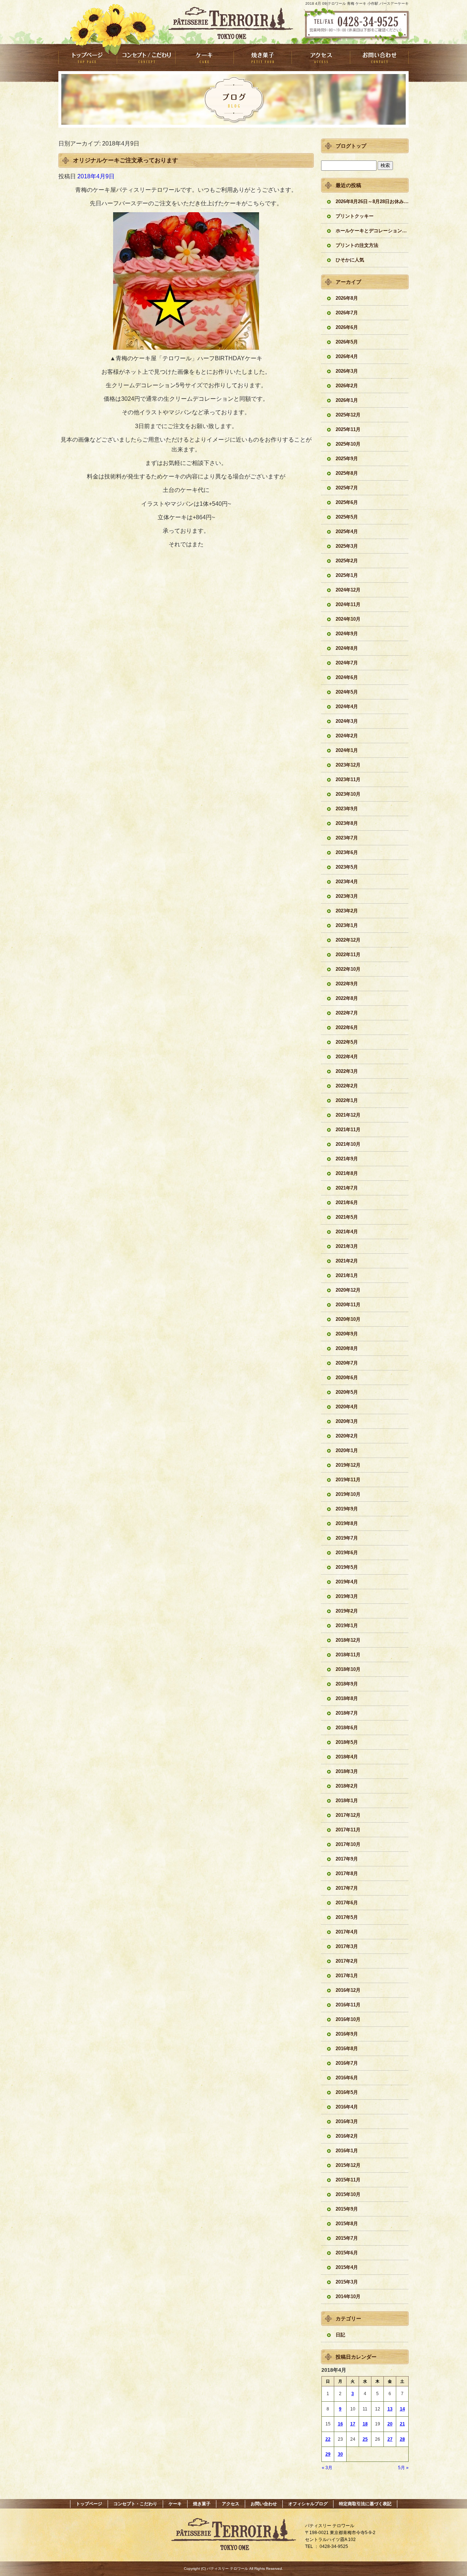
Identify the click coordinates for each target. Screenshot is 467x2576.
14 (402, 2409)
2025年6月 (347, 502)
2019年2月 (347, 1611)
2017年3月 (347, 1946)
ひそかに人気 (350, 260)
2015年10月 (348, 2194)
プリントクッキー (355, 216)
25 (365, 2439)
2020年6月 (347, 1378)
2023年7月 (347, 838)
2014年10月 (348, 2296)
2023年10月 (348, 794)
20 (390, 2424)
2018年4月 (347, 1757)
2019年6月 (347, 1553)
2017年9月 (347, 1859)
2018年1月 (347, 1801)
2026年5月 (347, 342)
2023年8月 (347, 823)
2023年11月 (348, 779)
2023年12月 (348, 765)
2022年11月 (348, 955)
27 (390, 2439)
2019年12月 (348, 1465)
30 (340, 2454)
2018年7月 (347, 1713)
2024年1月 (347, 750)
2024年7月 (347, 663)
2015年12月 (348, 2165)
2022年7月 (347, 1013)
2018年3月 (347, 1771)
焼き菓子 (263, 57)
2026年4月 (347, 356)
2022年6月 (347, 1027)
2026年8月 (347, 298)
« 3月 (327, 2468)
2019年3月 (347, 1596)
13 (390, 2409)
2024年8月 (347, 648)
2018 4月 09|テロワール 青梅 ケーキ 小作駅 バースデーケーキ (357, 3)
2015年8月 (347, 2224)
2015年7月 (347, 2238)
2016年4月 (347, 2107)
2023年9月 (347, 809)
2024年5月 (347, 692)
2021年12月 (348, 1115)
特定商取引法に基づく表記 (365, 2504)
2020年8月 (347, 1348)
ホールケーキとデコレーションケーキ (372, 231)
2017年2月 (347, 1961)
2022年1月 (347, 1100)
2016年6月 (347, 2078)
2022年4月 (347, 1057)
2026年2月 (347, 386)
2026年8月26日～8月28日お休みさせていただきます (372, 201)
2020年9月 (347, 1334)
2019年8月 (347, 1523)
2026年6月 (347, 327)
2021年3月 (347, 1246)
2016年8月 (347, 2049)
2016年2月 (347, 2136)
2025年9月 (347, 459)
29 (328, 2454)
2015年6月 (347, 2253)
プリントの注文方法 (357, 245)
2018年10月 (348, 1669)
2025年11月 (348, 429)
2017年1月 (347, 1976)
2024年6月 (347, 677)
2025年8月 (347, 473)
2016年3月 (347, 2121)
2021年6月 (347, 1202)
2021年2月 (347, 1261)
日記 (340, 2335)
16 (340, 2424)
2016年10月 (348, 2019)
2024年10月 (348, 619)
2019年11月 (348, 1480)
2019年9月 (347, 1509)
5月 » (403, 2468)
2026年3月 (347, 371)
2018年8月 (347, 1698)
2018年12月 (348, 1640)
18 (365, 2424)
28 (402, 2439)
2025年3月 (347, 546)
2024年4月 (347, 707)
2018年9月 (347, 1684)
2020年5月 (347, 1392)
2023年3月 (347, 896)
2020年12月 (348, 1290)
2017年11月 (348, 1830)
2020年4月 (347, 1407)
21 (402, 2424)
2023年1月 (347, 925)
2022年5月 (347, 1042)
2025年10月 (348, 444)
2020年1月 (347, 1450)
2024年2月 (347, 736)
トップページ (88, 57)
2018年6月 (347, 1728)
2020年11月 (348, 1305)
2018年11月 (348, 1655)
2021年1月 (347, 1275)
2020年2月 (347, 1436)
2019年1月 (347, 1625)
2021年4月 (347, 1232)
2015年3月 (347, 2282)
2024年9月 (347, 634)
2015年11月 (348, 2180)
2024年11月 (348, 604)
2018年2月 (347, 1786)
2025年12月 (348, 415)
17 (353, 2424)
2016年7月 (347, 2063)
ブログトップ (351, 146)
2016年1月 (347, 2151)
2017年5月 (347, 1917)
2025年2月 (347, 561)
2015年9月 (347, 2209)
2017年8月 (347, 1873)
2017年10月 (348, 1844)
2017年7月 (347, 1888)
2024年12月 (348, 590)
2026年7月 (347, 313)
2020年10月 (348, 1319)
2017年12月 (348, 1815)
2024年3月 (347, 721)
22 (328, 2439)
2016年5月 (347, 2092)
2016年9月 (347, 2034)
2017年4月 (347, 1932)
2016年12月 (348, 1990)
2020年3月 (347, 1421)
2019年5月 (347, 1567)
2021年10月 (348, 1144)
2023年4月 (347, 882)
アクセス (321, 57)
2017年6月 (347, 1903)
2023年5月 (347, 867)
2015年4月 (347, 2267)
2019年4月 (347, 1582)
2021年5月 (347, 1217)
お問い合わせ (379, 57)
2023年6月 (347, 852)
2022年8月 (347, 998)
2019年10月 (348, 1494)
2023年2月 (347, 911)
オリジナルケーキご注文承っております (126, 160)
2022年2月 (347, 1086)
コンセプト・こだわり (146, 57)
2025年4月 (347, 532)
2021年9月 (347, 1159)
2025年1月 (347, 575)
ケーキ (204, 57)
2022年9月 (347, 984)
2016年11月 (348, 2005)
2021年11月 (348, 1130)
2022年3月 (347, 1071)
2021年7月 (347, 1188)
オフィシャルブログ (308, 2504)
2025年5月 (347, 517)
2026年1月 (347, 400)
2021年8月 (347, 1173)
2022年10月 (348, 969)
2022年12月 (348, 940)
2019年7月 (347, 1538)
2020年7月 (347, 1363)
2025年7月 (347, 488)
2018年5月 (347, 1742)
